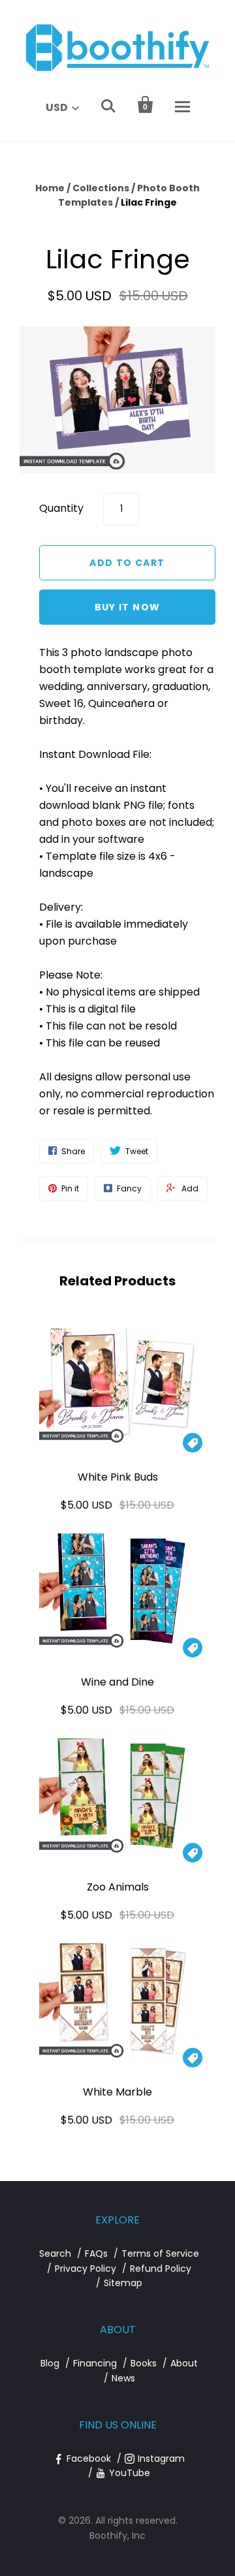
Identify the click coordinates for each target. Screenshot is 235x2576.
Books (144, 2363)
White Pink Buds (118, 1477)
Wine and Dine (117, 1682)
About (184, 2363)
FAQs (96, 2254)
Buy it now (128, 607)
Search (55, 2254)
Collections (101, 188)
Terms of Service (160, 2254)
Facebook (89, 2458)
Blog (50, 2363)
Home (50, 188)
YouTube (130, 2473)
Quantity (61, 508)
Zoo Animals (118, 1887)
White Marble (117, 2092)
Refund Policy (161, 2269)
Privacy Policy (86, 2269)
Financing (95, 2363)
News (123, 2378)
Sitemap (123, 2283)
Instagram (161, 2458)
